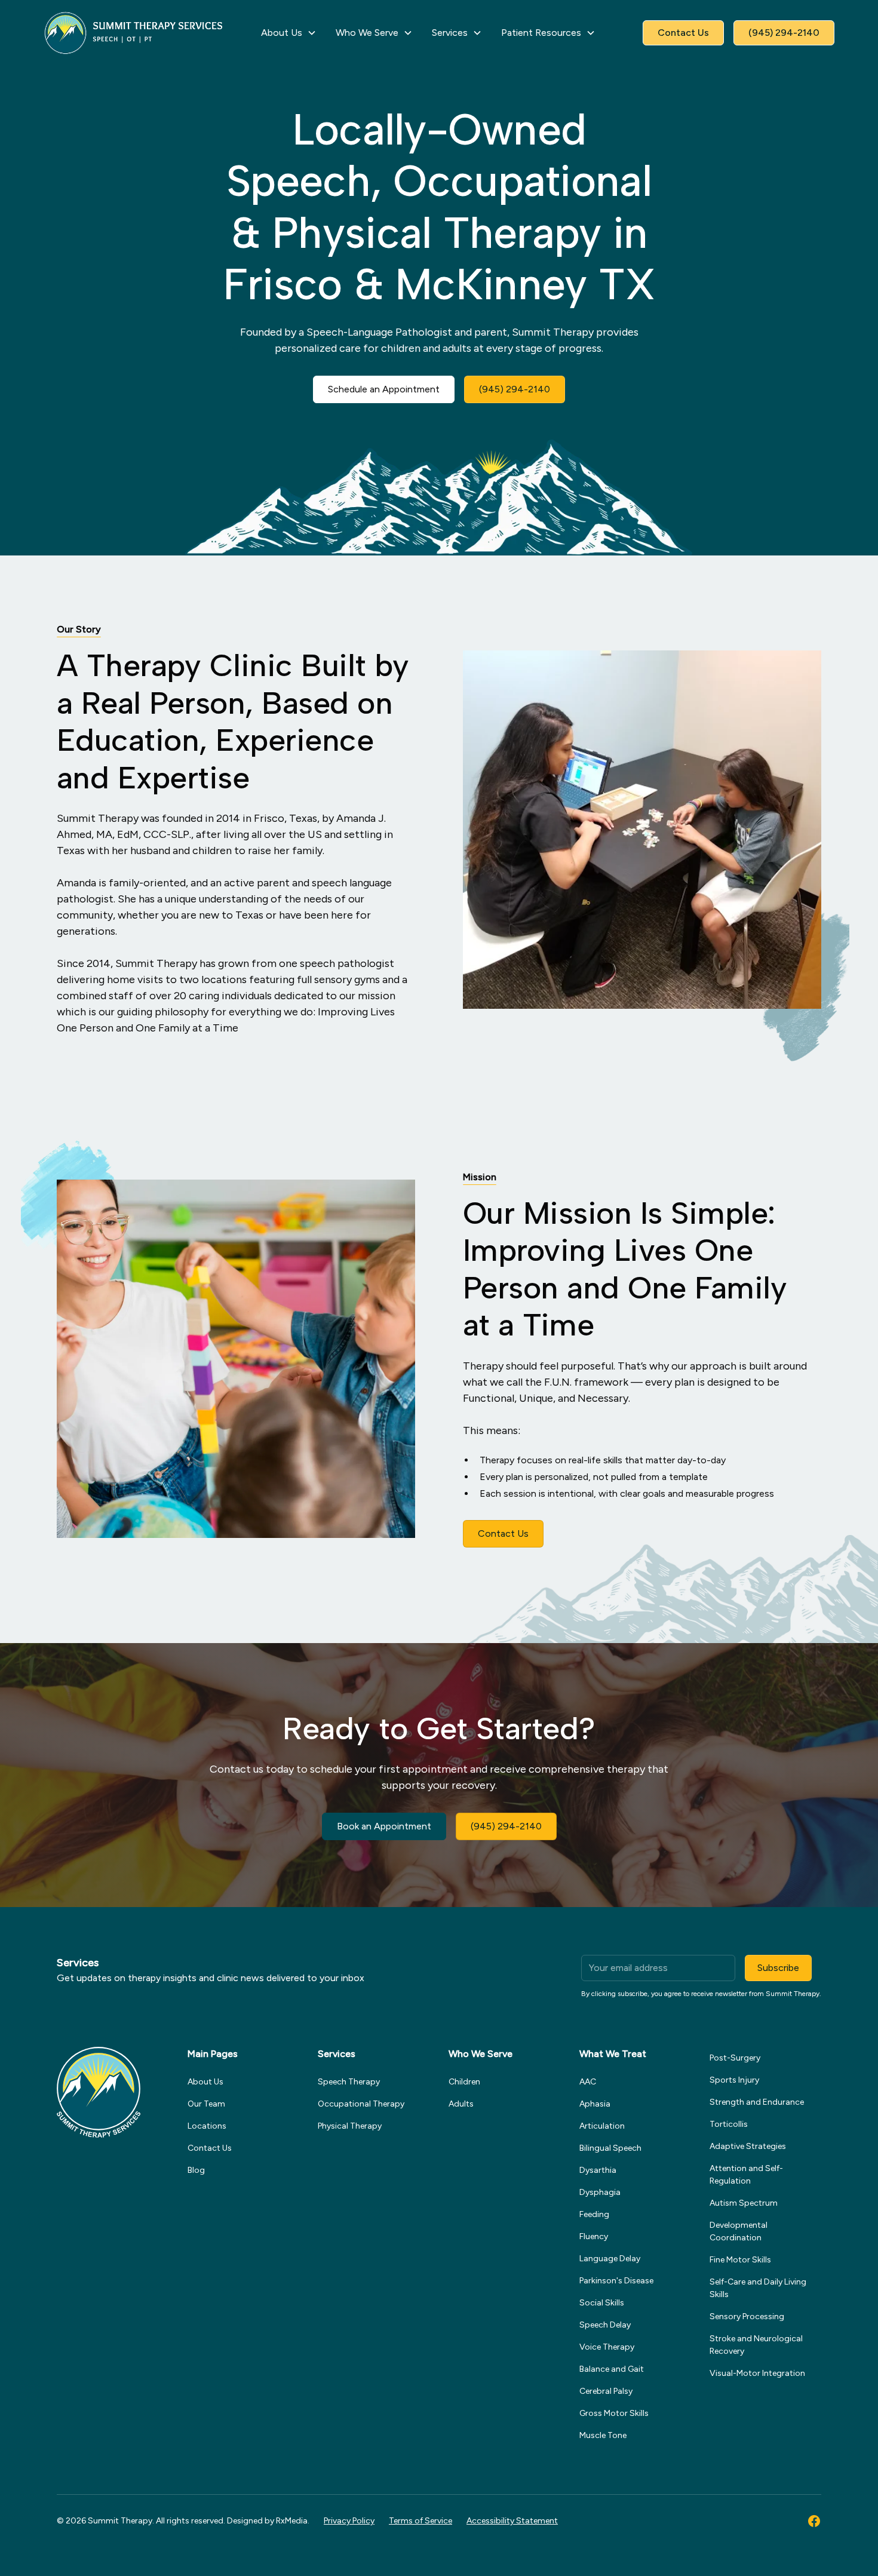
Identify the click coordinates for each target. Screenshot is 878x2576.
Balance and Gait (612, 2369)
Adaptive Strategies (748, 2146)
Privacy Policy (349, 2521)
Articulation (602, 2126)
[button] (289, 33)
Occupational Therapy (361, 2104)
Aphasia (595, 2104)
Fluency (594, 2236)
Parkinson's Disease (616, 2281)
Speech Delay (605, 2325)
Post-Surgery (735, 2058)
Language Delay (610, 2259)
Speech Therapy (349, 2082)
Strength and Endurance (757, 2102)
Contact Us (683, 33)
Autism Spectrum (744, 2203)
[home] (134, 33)
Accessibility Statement (512, 2521)
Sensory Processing (747, 2316)
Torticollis (729, 2124)
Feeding (594, 2214)
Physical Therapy (350, 2126)
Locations (207, 2126)
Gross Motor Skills (614, 2413)
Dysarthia (598, 2170)
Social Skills (602, 2303)
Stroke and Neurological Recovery (756, 2345)
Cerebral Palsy (606, 2391)
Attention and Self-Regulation (746, 2175)
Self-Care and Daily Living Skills (758, 2288)
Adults (461, 2104)
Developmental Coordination (739, 2231)
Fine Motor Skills (740, 2260)
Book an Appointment (384, 1826)
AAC (588, 2082)
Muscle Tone (603, 2435)
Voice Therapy (607, 2347)
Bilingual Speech (610, 2148)
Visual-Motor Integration (757, 2373)
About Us (205, 2082)
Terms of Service (420, 2521)
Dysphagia (600, 2192)
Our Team (206, 2104)
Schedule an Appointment (384, 389)
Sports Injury (734, 2080)
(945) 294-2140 (784, 33)
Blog (196, 2170)
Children (464, 2082)
